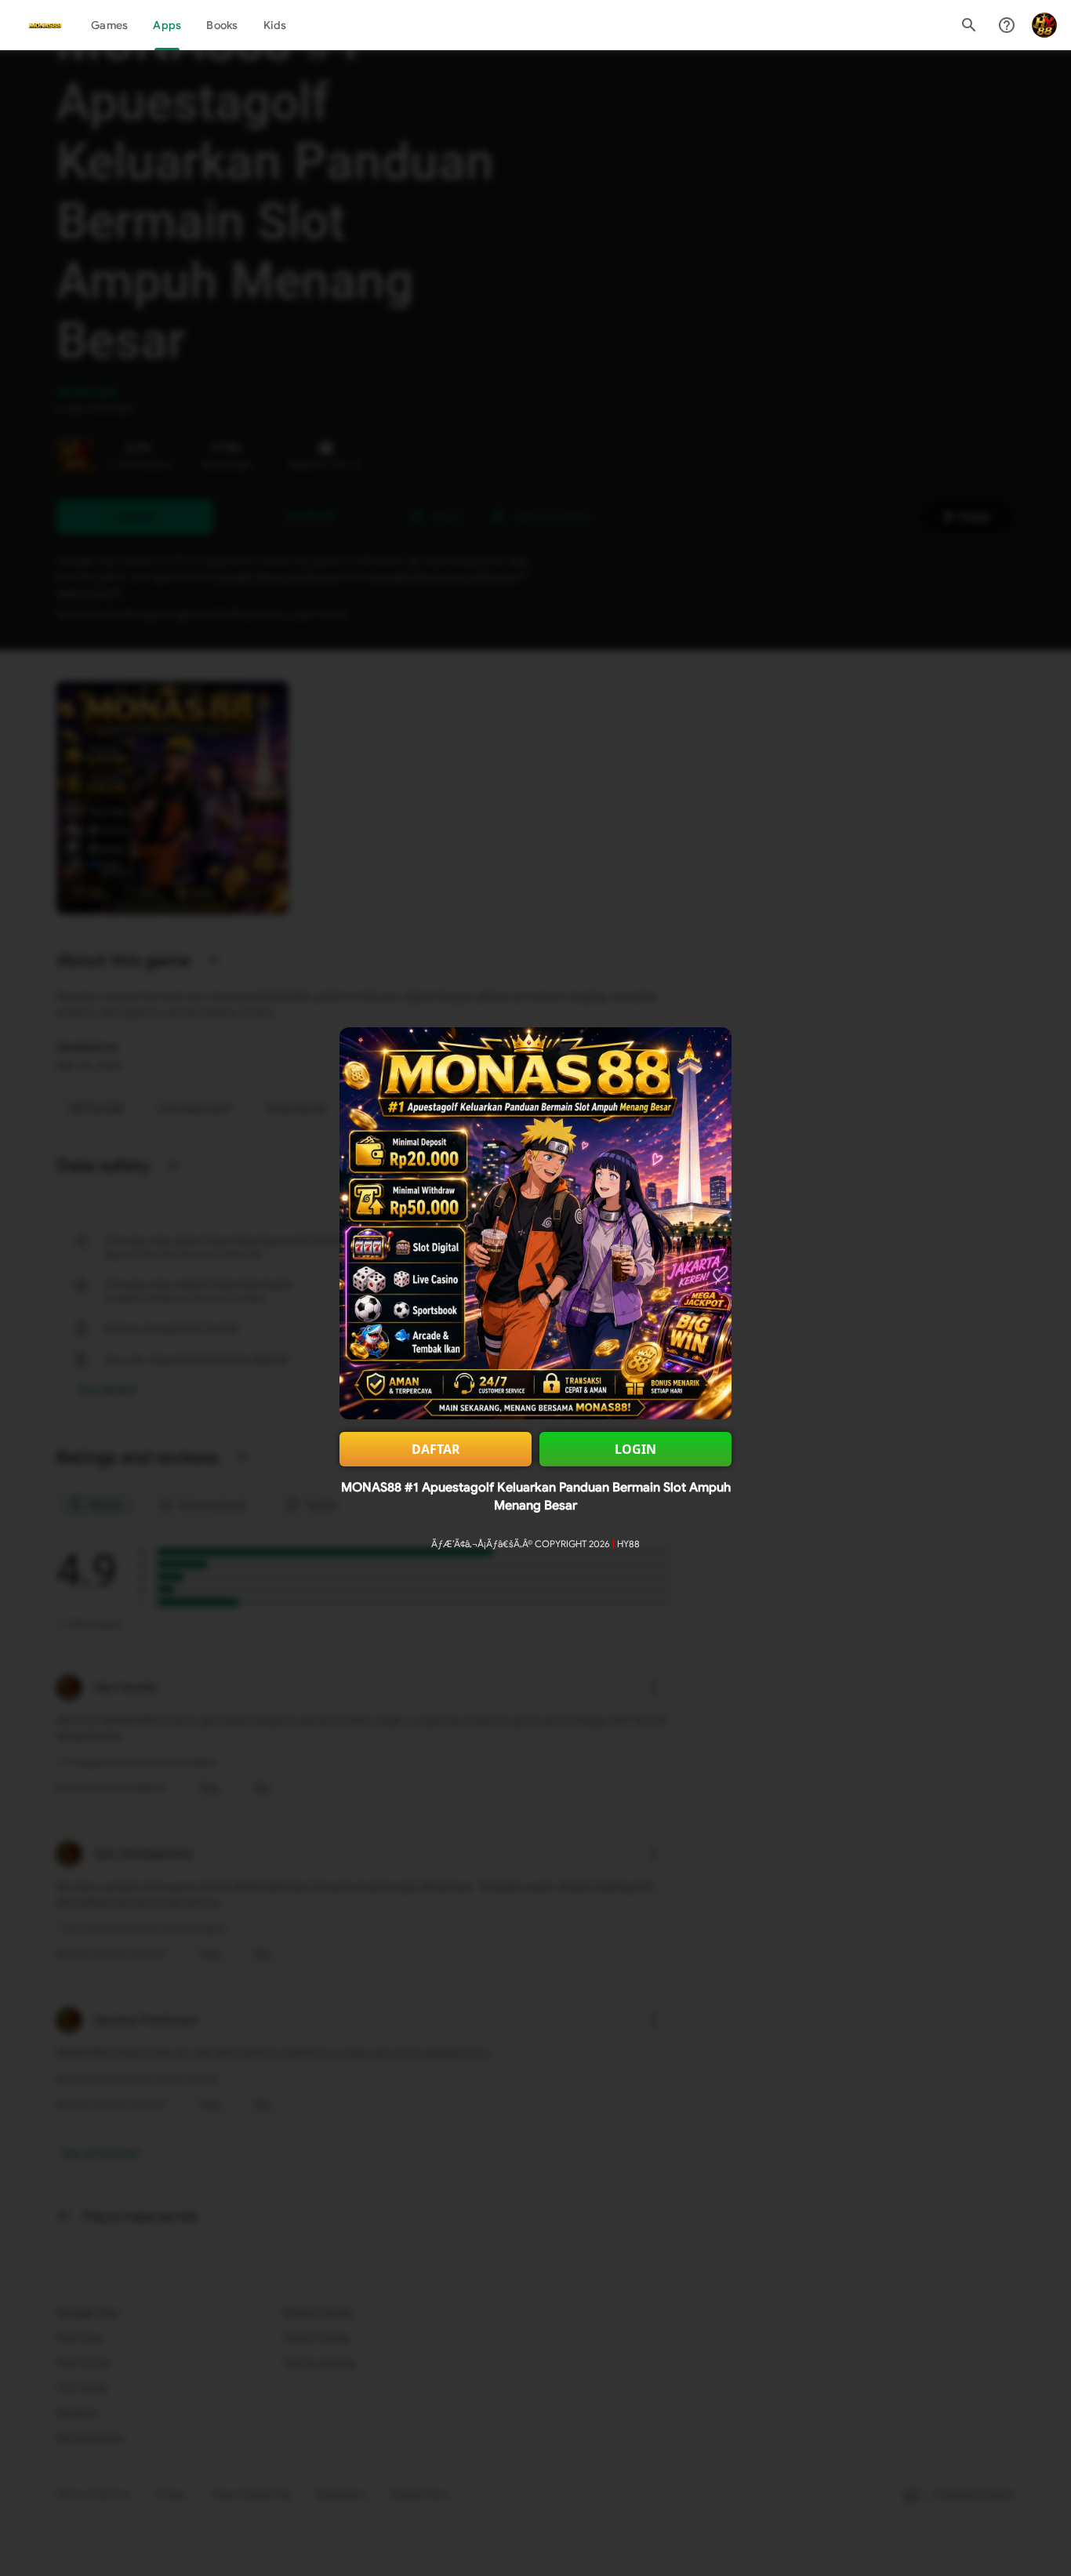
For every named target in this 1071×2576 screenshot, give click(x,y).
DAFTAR (436, 1449)
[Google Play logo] (45, 25)
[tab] (109, 25)
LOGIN (635, 1449)
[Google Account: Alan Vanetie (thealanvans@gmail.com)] (1044, 25)
